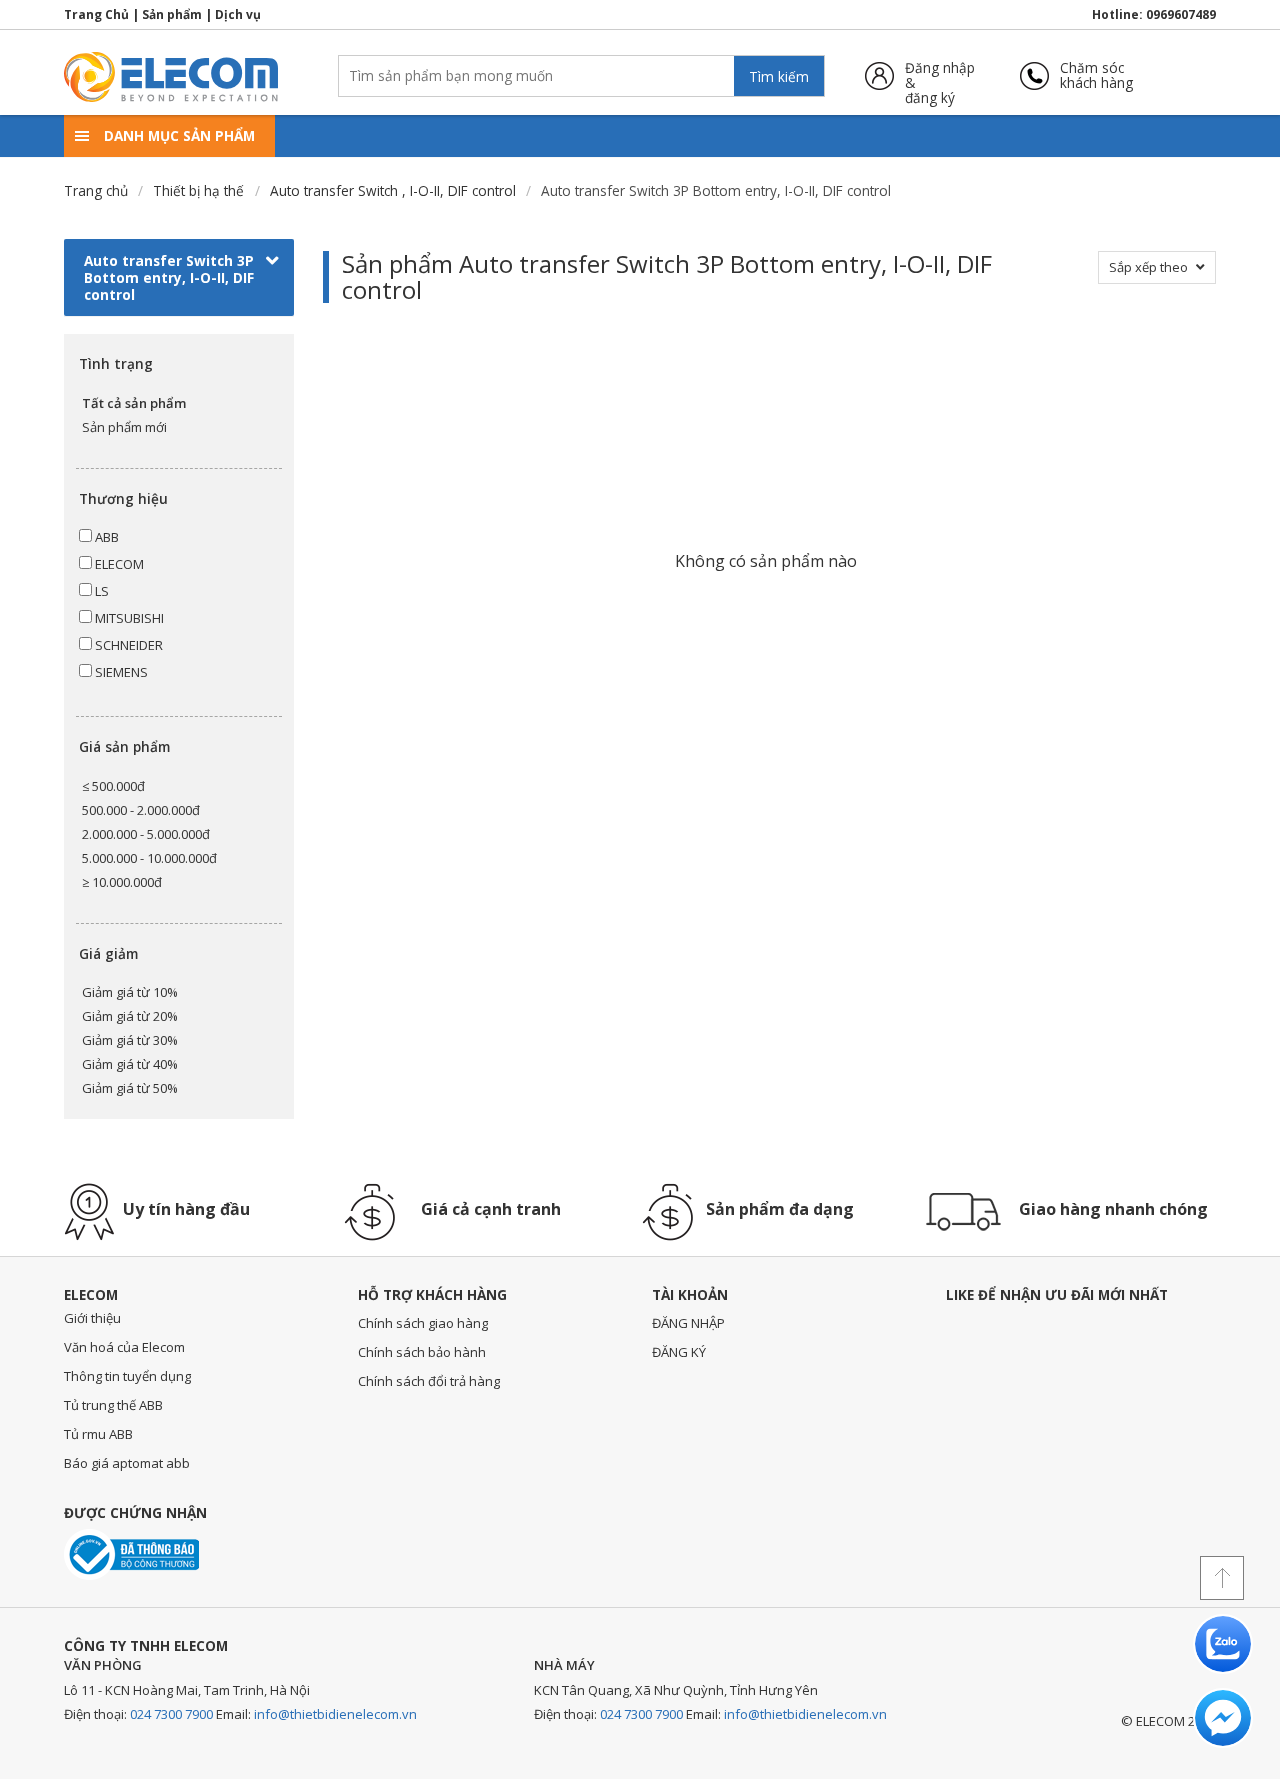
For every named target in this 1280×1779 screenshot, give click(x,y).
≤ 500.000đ (113, 786)
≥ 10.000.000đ (122, 882)
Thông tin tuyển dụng (127, 1376)
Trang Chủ (96, 14)
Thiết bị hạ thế (198, 190)
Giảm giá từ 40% (130, 1064)
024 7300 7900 (171, 1714)
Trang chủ (96, 190)
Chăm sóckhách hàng (1096, 75)
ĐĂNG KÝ (679, 1352)
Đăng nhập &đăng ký (940, 75)
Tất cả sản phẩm (134, 403)
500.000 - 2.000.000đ (141, 810)
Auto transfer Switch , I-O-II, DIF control (393, 190)
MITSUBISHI (128, 618)
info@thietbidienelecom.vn (335, 1714)
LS (100, 591)
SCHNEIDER (127, 645)
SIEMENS (120, 672)
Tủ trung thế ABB (113, 1405)
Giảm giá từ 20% (130, 1016)
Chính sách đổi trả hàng (429, 1381)
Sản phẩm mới (124, 427)
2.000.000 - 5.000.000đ (146, 834)
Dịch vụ (238, 14)
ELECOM (118, 564)
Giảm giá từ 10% (130, 992)
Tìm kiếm (779, 76)
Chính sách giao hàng (423, 1323)
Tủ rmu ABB (98, 1434)
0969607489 (1181, 14)
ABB (105, 537)
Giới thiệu (92, 1318)
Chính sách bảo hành (422, 1352)
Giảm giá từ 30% (130, 1040)
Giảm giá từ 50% (130, 1088)
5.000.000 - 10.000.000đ (149, 858)
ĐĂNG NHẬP (688, 1323)
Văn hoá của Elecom (124, 1347)
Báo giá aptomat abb (127, 1463)
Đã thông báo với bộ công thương (131, 1554)
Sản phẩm (172, 14)
